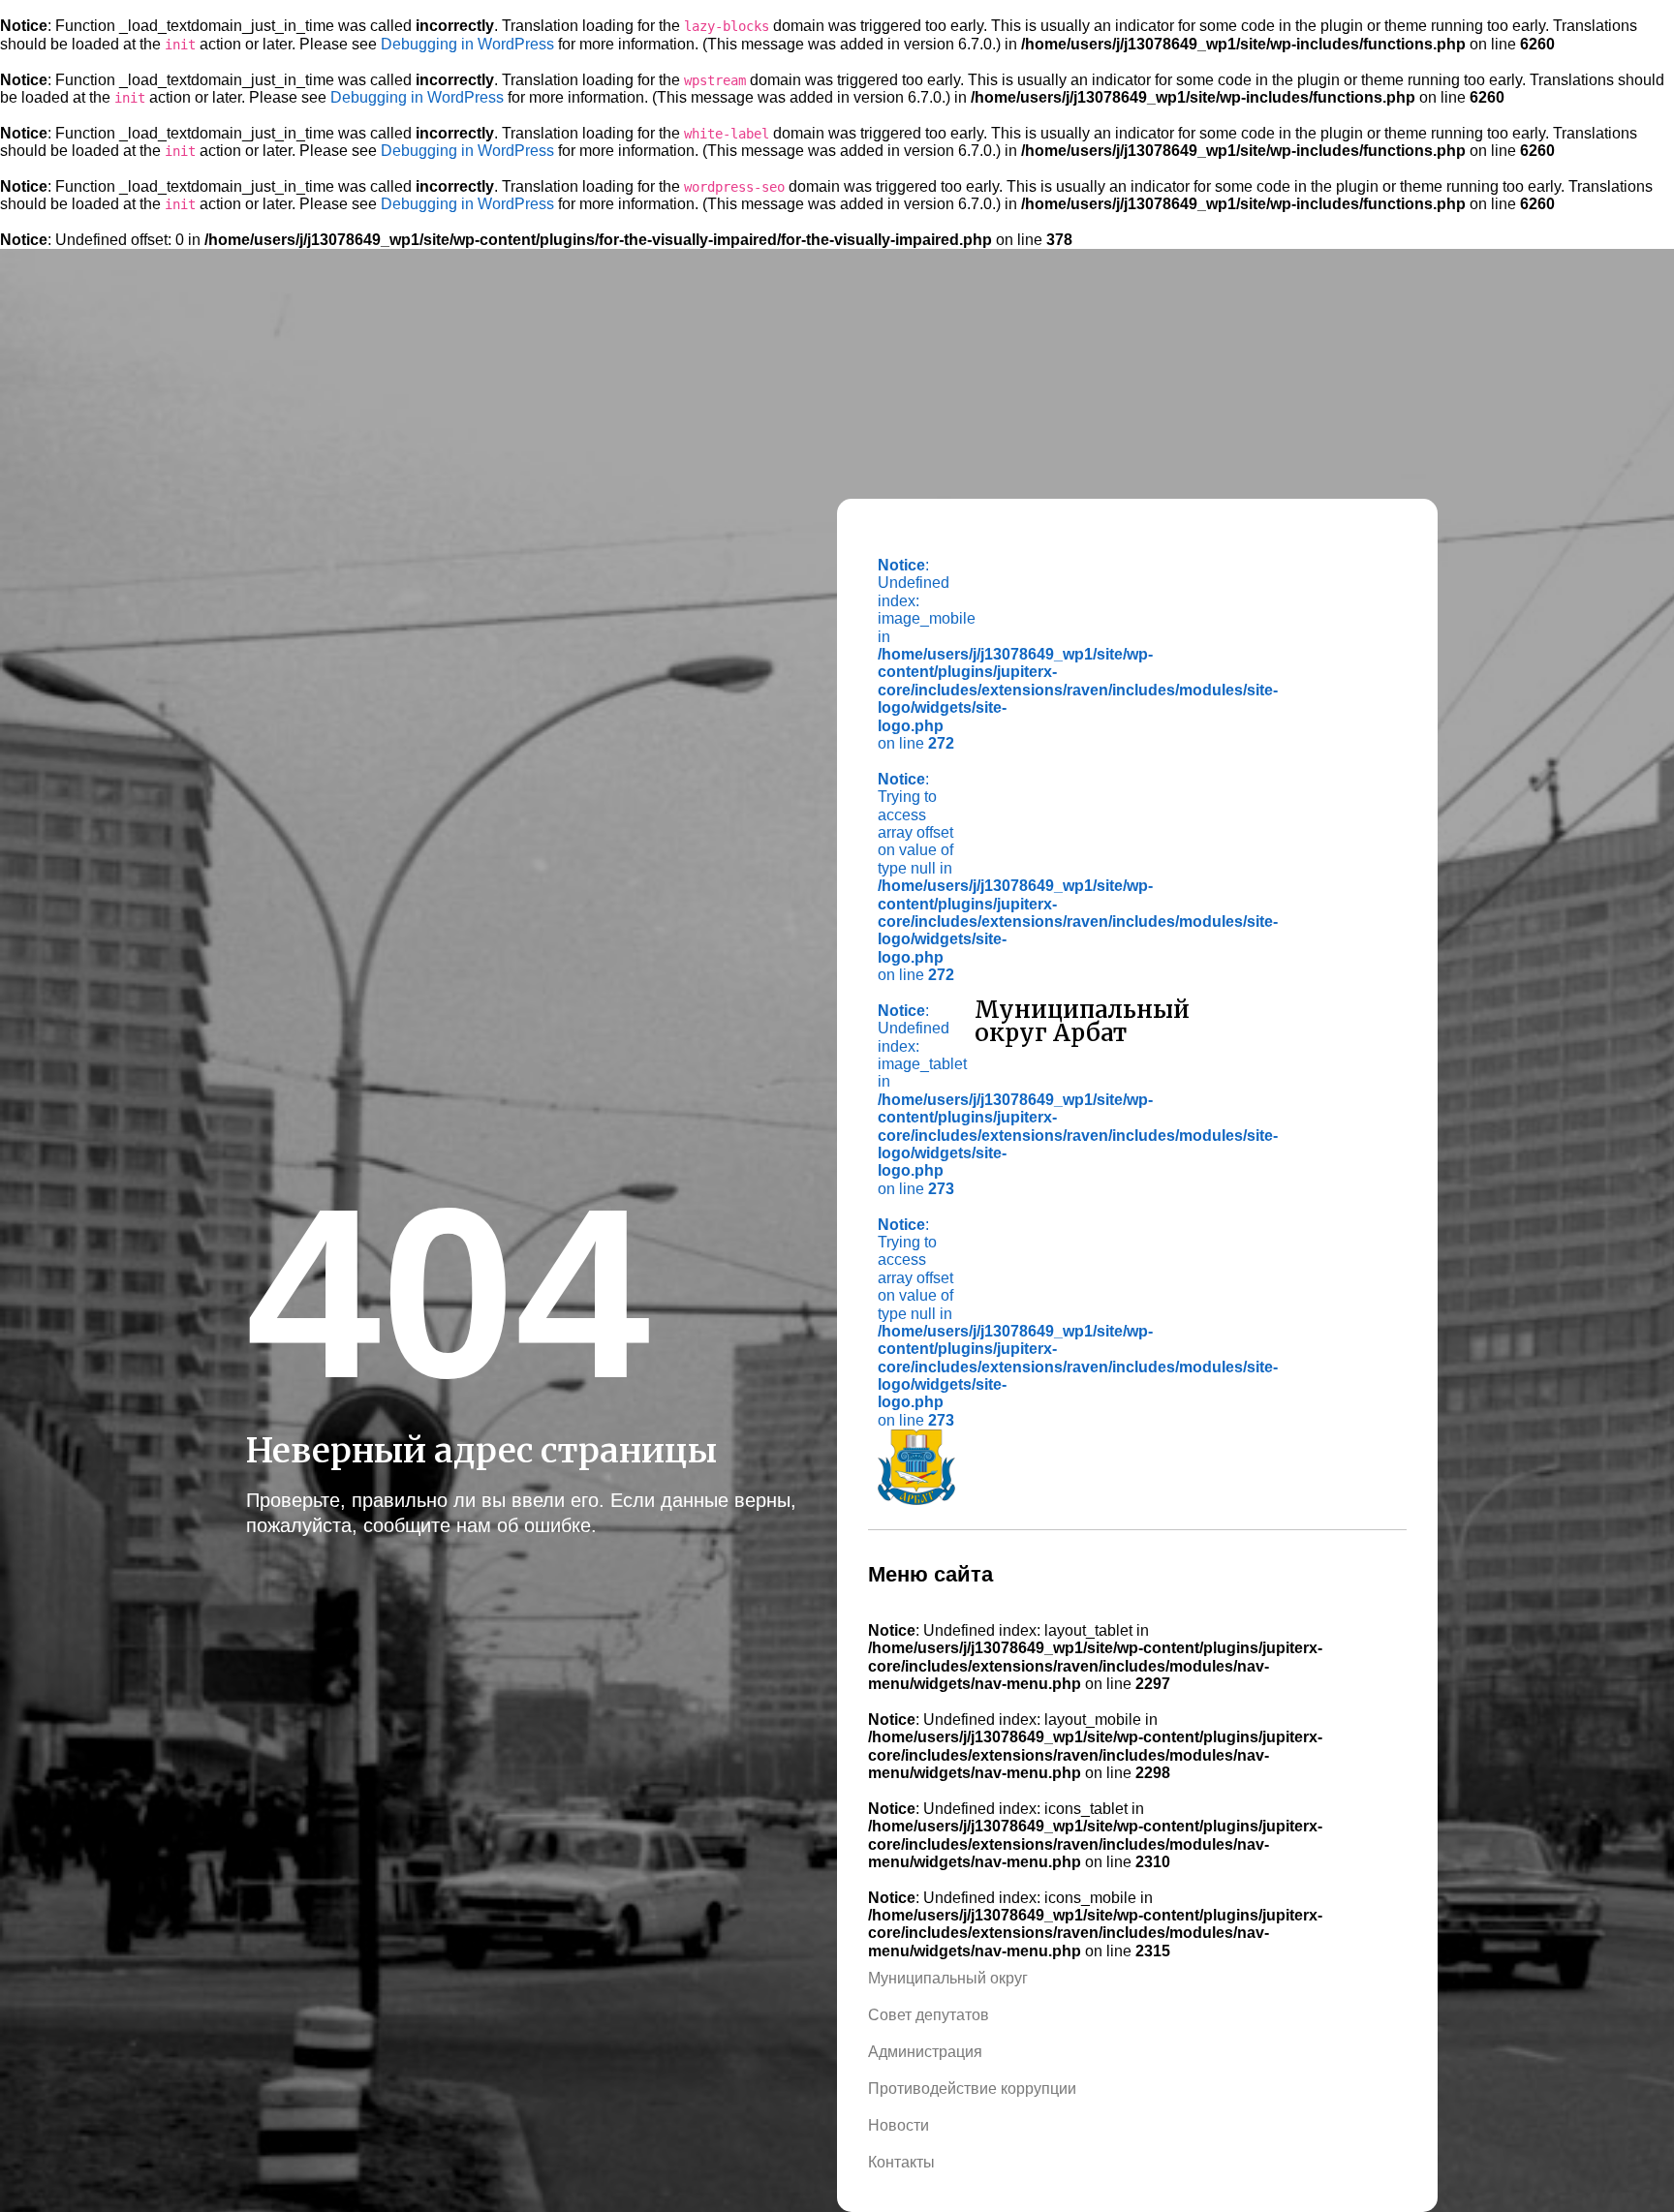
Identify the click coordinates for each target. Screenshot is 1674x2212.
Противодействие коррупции (972, 2089)
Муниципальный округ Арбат (1082, 1021)
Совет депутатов (929, 2015)
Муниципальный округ (948, 1978)
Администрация (925, 2052)
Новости (899, 2125)
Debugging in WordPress (467, 44)
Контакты (901, 2162)
